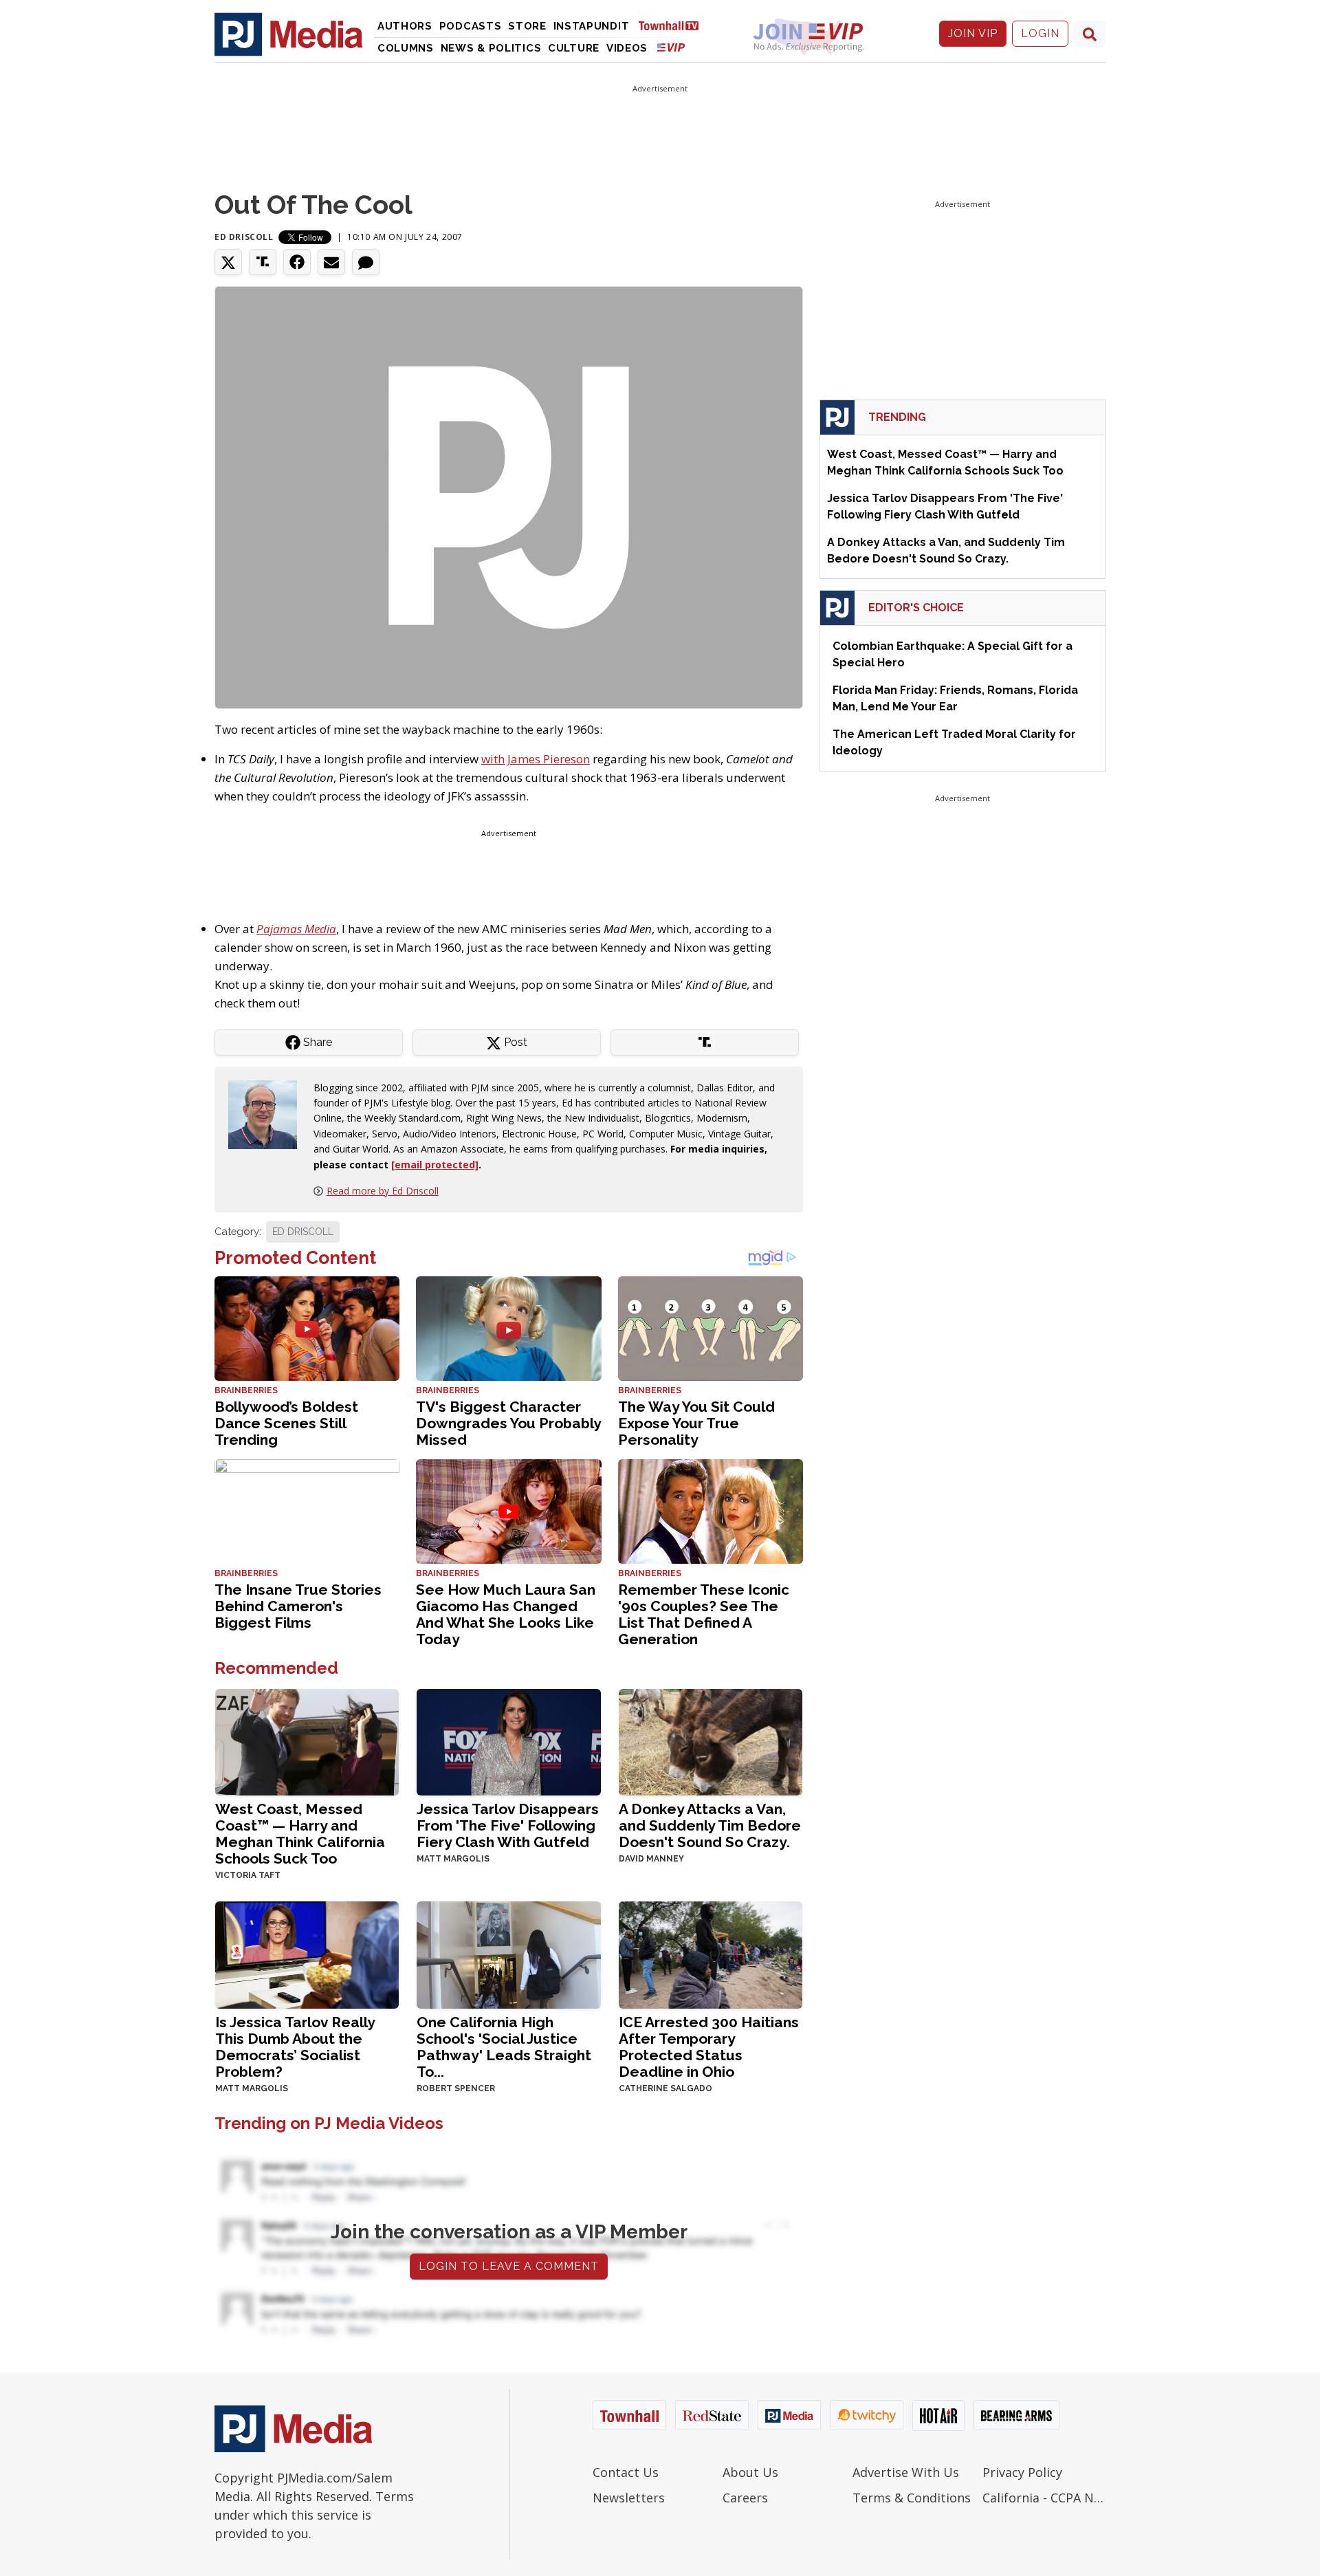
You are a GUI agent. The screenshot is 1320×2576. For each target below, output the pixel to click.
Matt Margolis (453, 1859)
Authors (405, 26)
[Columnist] (268, 1113)
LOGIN (1040, 33)
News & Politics (491, 48)
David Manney (651, 1859)
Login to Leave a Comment (509, 2266)
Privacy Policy (1022, 2472)
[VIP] (671, 47)
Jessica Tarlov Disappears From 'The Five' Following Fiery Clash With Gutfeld (508, 1825)
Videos (627, 48)
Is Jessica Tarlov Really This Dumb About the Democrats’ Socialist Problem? (295, 2047)
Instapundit (592, 26)
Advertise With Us (906, 2472)
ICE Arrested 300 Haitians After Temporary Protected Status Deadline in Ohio (709, 2047)
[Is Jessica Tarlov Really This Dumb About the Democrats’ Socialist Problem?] (307, 1953)
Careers (745, 2498)
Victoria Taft (248, 1875)
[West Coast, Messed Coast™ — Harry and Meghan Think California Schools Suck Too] (307, 1741)
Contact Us (626, 2472)
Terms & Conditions (912, 2498)
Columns (406, 48)
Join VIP (973, 33)
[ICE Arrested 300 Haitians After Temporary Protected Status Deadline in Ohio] (711, 1953)
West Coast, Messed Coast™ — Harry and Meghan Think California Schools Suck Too (300, 1834)
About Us (750, 2472)
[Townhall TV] (674, 25)
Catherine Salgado (665, 2088)
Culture (574, 48)
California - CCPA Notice (1044, 2498)
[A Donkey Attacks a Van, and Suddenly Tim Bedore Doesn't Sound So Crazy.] (711, 1741)
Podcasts (471, 26)
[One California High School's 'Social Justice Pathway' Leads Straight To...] (508, 1953)
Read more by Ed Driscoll (383, 1191)
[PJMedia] (289, 34)
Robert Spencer (456, 2088)
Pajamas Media (296, 929)
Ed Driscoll (244, 237)
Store (527, 26)
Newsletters (629, 2498)
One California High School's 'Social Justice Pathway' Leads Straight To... (504, 2047)
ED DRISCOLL (303, 1232)
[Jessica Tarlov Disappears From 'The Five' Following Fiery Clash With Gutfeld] (508, 1741)
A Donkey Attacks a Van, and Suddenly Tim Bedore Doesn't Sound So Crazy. (710, 1825)
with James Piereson (536, 759)
